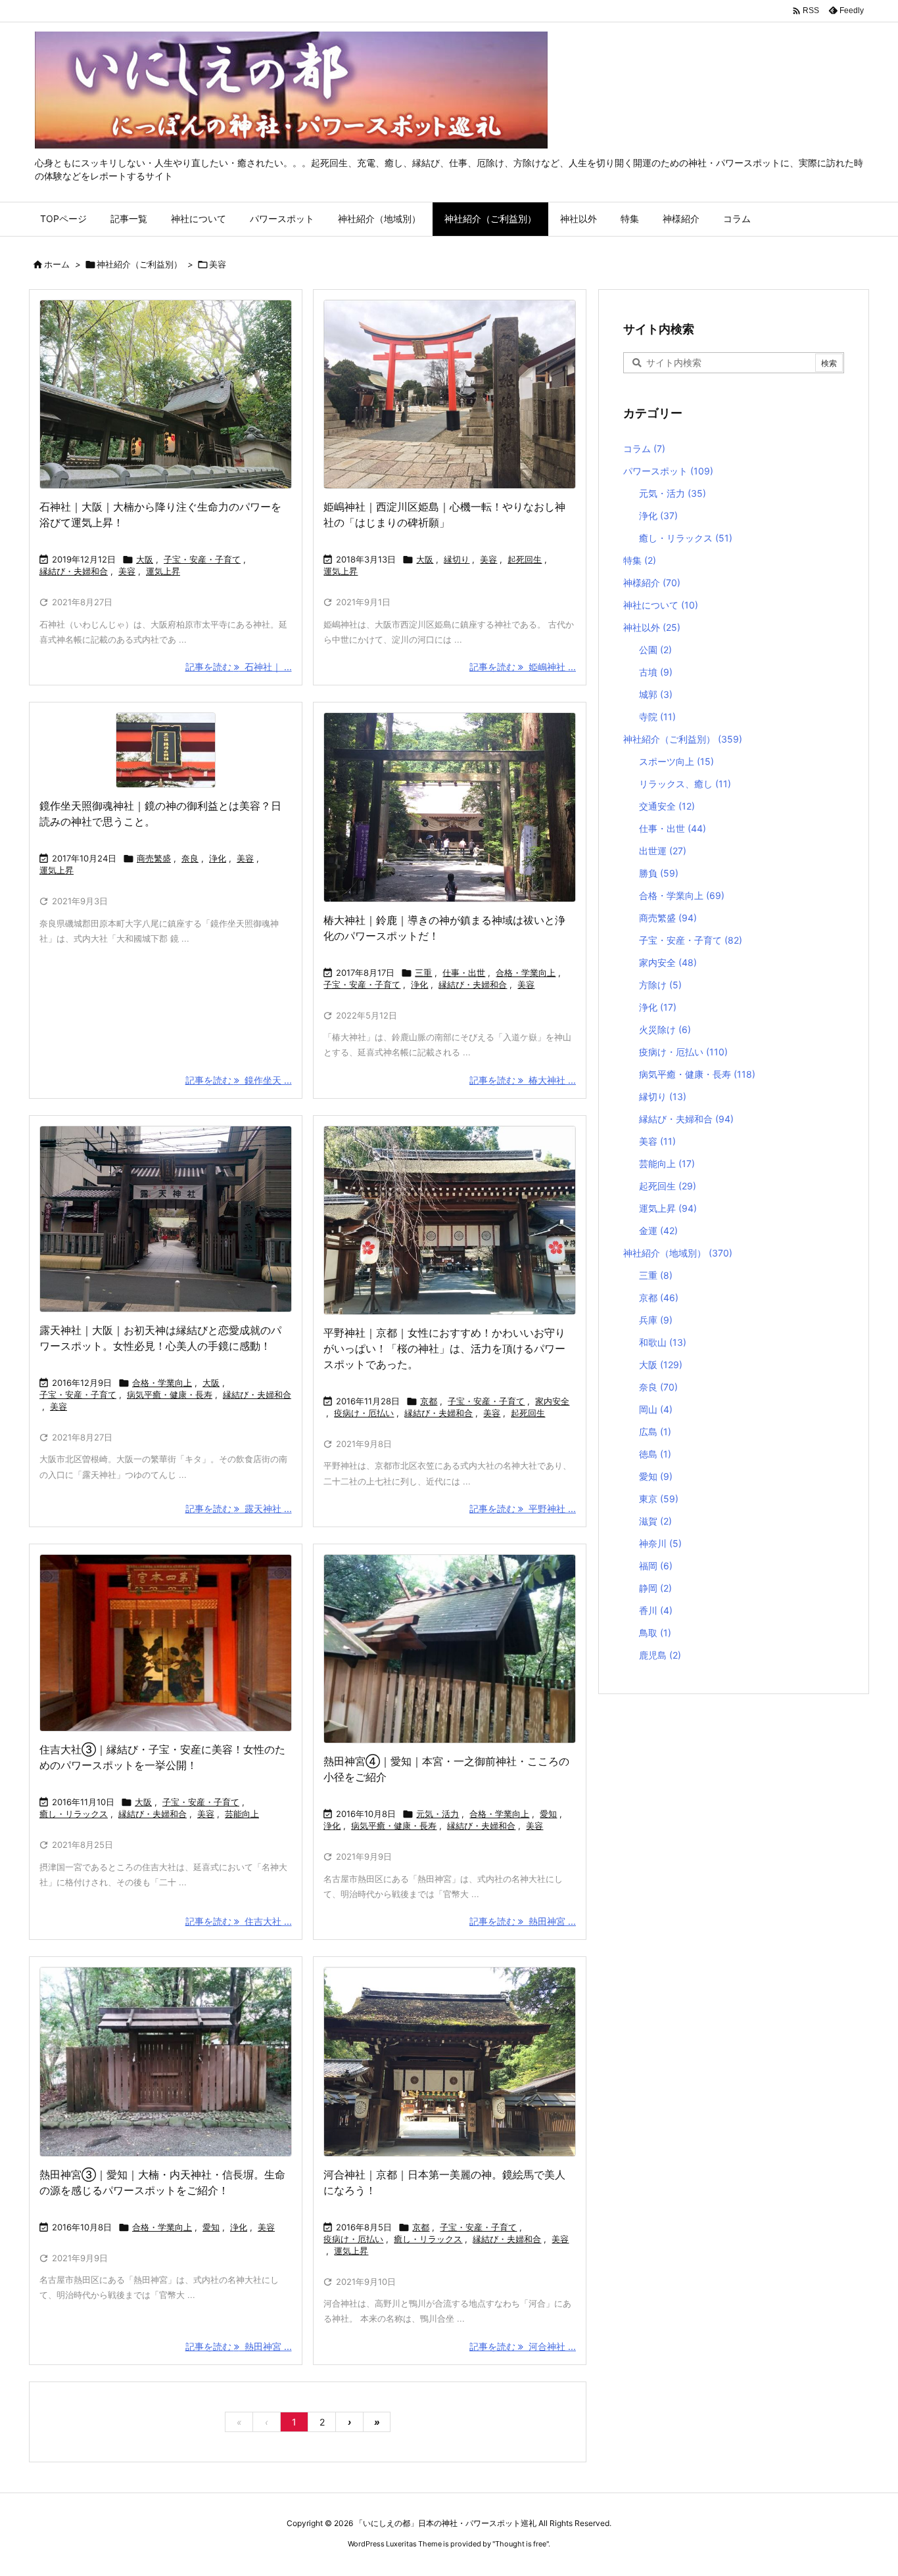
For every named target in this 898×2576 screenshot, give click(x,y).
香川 (656, 1610)
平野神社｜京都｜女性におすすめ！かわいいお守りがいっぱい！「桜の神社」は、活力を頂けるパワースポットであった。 (444, 1348)
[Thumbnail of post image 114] (166, 750)
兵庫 (656, 1320)
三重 (423, 973)
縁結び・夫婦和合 (74, 571)
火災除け (665, 1029)
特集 (640, 560)
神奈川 (660, 1543)
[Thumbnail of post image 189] (166, 1643)
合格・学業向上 (526, 973)
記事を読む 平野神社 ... (523, 1508)
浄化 (218, 858)
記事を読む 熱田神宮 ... (523, 1921)
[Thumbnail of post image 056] (166, 394)
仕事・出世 (464, 973)
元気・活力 (437, 1814)
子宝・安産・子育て (202, 559)
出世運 (663, 851)
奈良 (190, 858)
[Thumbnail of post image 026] (450, 394)
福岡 (656, 1566)
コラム (644, 448)
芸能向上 (242, 1814)
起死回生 (525, 559)
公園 (655, 650)
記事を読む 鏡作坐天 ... (239, 1080)
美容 (127, 571)
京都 (429, 1401)
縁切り (457, 559)
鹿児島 (660, 1655)
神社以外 (652, 627)
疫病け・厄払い (364, 1413)
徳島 (655, 1454)
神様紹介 (652, 583)
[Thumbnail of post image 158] (166, 1219)
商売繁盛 (154, 858)
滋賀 (655, 1521)
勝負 (659, 873)
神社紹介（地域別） (678, 1253)
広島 (655, 1432)
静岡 (655, 1588)
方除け (660, 985)
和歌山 (663, 1342)
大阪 (145, 559)
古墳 (656, 672)
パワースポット (668, 471)
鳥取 (655, 1633)
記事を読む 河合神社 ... (523, 2346)
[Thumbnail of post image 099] (450, 2061)
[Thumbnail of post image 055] (450, 807)
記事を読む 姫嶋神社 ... (523, 667)
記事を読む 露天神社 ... (239, 1508)
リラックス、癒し (685, 784)
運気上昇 (163, 571)
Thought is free (521, 2544)
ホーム (57, 264)
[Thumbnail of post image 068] (166, 2061)
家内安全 (552, 1401)
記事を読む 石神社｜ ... (239, 667)
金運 (658, 1230)
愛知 (548, 1814)
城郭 (656, 694)
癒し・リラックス (74, 1814)
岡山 (656, 1409)
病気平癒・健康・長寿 (170, 1394)
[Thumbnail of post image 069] (450, 1649)
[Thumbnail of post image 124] (450, 1220)
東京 (659, 1499)
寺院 (657, 717)
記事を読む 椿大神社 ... (523, 1080)
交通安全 (667, 806)
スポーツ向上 (676, 761)
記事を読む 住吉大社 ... (239, 1921)
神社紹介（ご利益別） (139, 264)
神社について (661, 605)
